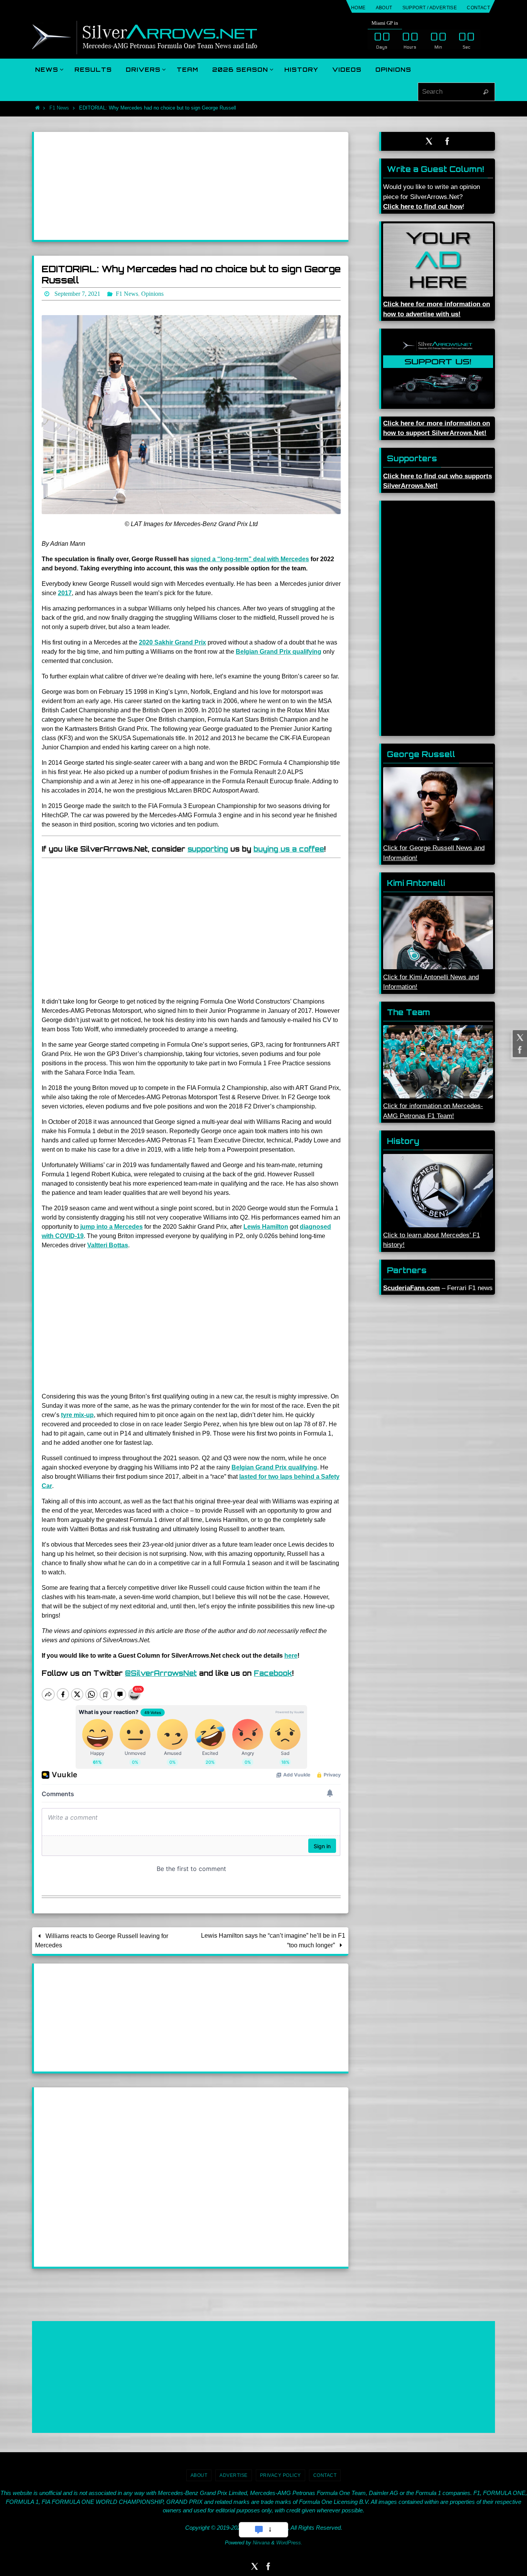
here (291, 1656)
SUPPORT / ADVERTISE (430, 8)
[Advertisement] (191, 186)
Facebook (273, 1673)
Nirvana (261, 2543)
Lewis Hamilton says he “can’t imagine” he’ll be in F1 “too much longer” (273, 1940)
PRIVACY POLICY (280, 2475)
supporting (208, 849)
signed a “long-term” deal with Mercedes (250, 559)
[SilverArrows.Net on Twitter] (519, 1037)
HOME (358, 8)
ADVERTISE (234, 2475)
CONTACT (478, 8)
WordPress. (289, 2543)
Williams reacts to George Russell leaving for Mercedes (101, 1941)
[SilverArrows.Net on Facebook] (519, 1050)
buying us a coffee (289, 849)
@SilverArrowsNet (161, 1673)
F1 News (59, 108)
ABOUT (384, 8)
